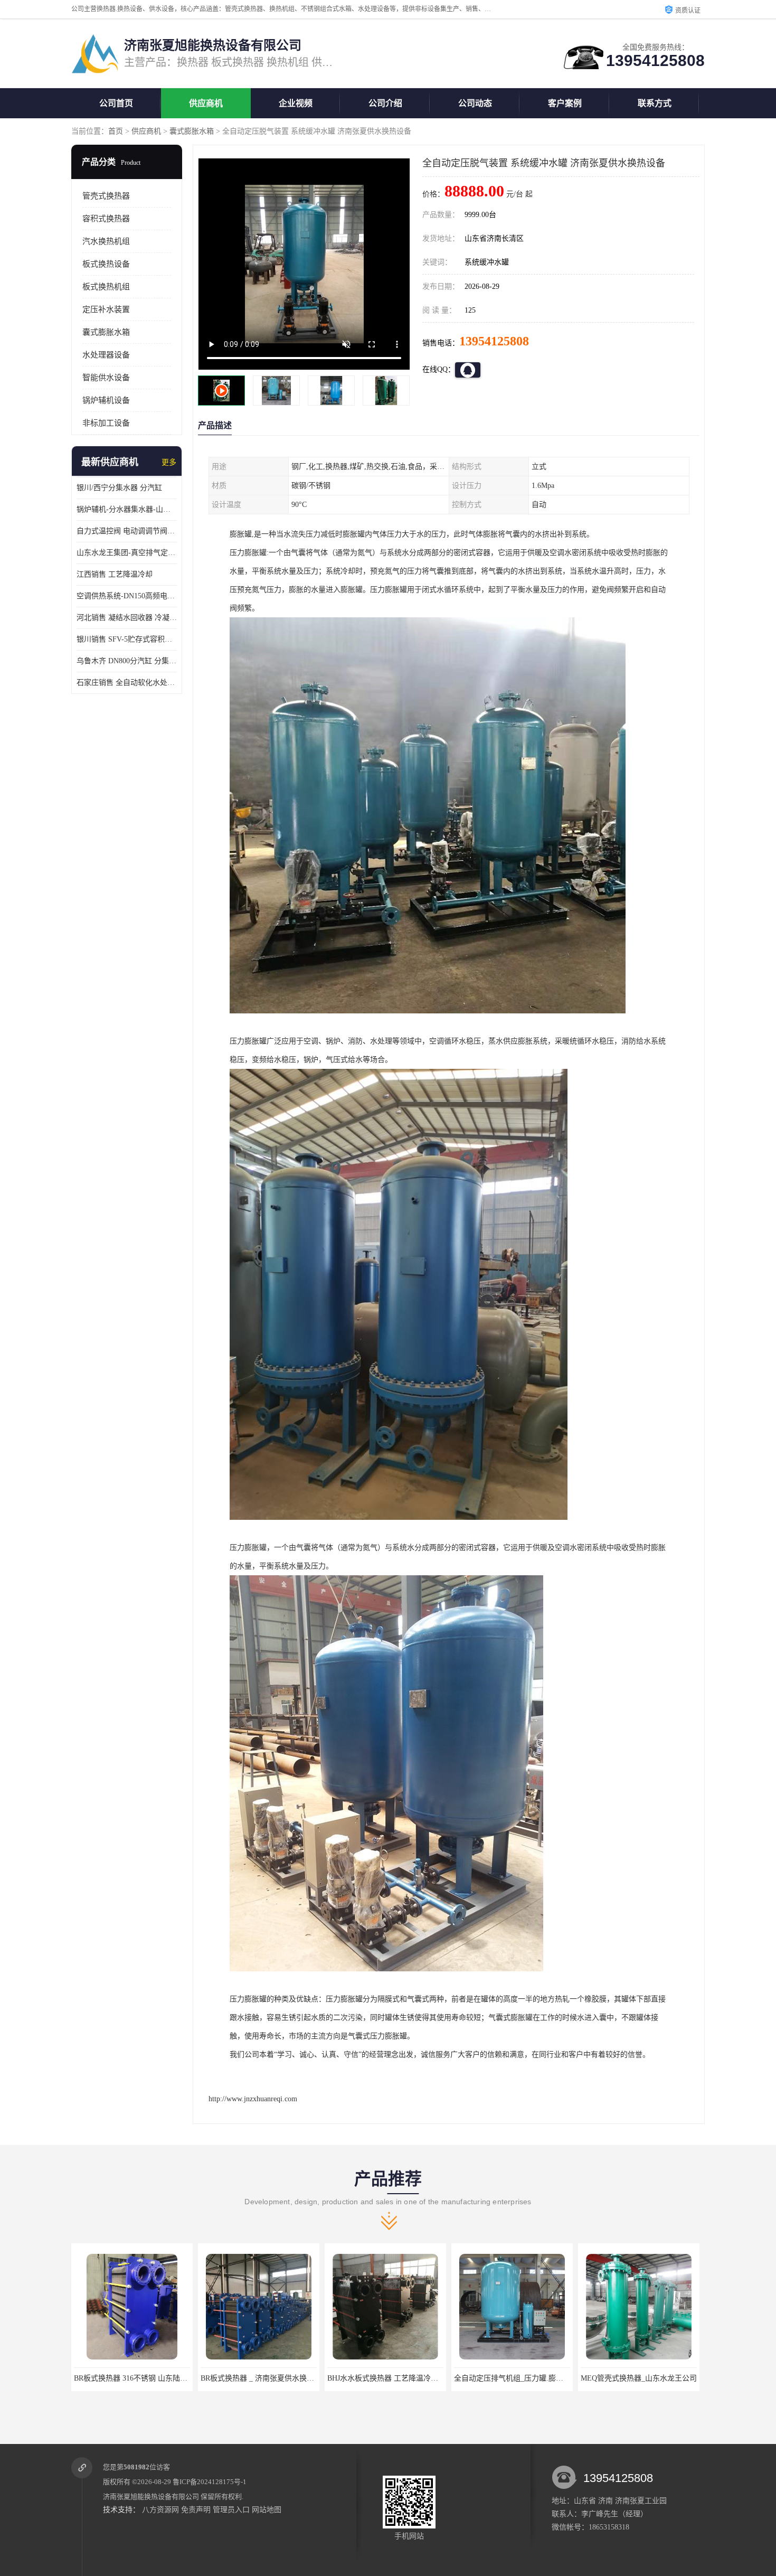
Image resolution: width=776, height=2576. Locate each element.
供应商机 (206, 103)
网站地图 (267, 2510)
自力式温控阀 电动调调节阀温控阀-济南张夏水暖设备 (127, 531)
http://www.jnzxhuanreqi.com (253, 2099)
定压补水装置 (106, 309)
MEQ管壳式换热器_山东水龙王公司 (512, 2378)
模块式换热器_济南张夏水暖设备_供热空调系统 (658, 2378)
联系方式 (655, 103)
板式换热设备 (106, 264)
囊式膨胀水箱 (192, 131)
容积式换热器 (106, 219)
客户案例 (565, 103)
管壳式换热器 (106, 196)
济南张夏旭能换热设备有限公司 (151, 2497)
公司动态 (475, 103)
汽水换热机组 (106, 241)
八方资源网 (160, 2510)
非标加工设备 (106, 423)
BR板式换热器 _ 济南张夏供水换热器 (134, 2378)
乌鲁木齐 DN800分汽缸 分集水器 (127, 661)
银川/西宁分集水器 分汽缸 (119, 488)
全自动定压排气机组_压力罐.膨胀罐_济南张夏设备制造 (417, 2378)
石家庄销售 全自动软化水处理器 (127, 683)
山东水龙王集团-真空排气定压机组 (127, 553)
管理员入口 (231, 2510)
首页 (116, 131)
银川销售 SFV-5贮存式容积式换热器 (127, 639)
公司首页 (116, 103)
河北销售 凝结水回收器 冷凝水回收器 (127, 618)
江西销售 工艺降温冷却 (115, 574)
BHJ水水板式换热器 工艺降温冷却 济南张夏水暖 (279, 2378)
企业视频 (296, 103)
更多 (169, 462)
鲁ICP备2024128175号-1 (210, 2482)
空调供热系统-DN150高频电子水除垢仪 (127, 596)
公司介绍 (385, 103)
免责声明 (196, 2510)
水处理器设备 (106, 355)
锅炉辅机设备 (106, 400)
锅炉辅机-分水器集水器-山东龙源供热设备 (127, 509)
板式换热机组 (106, 287)
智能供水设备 (106, 378)
